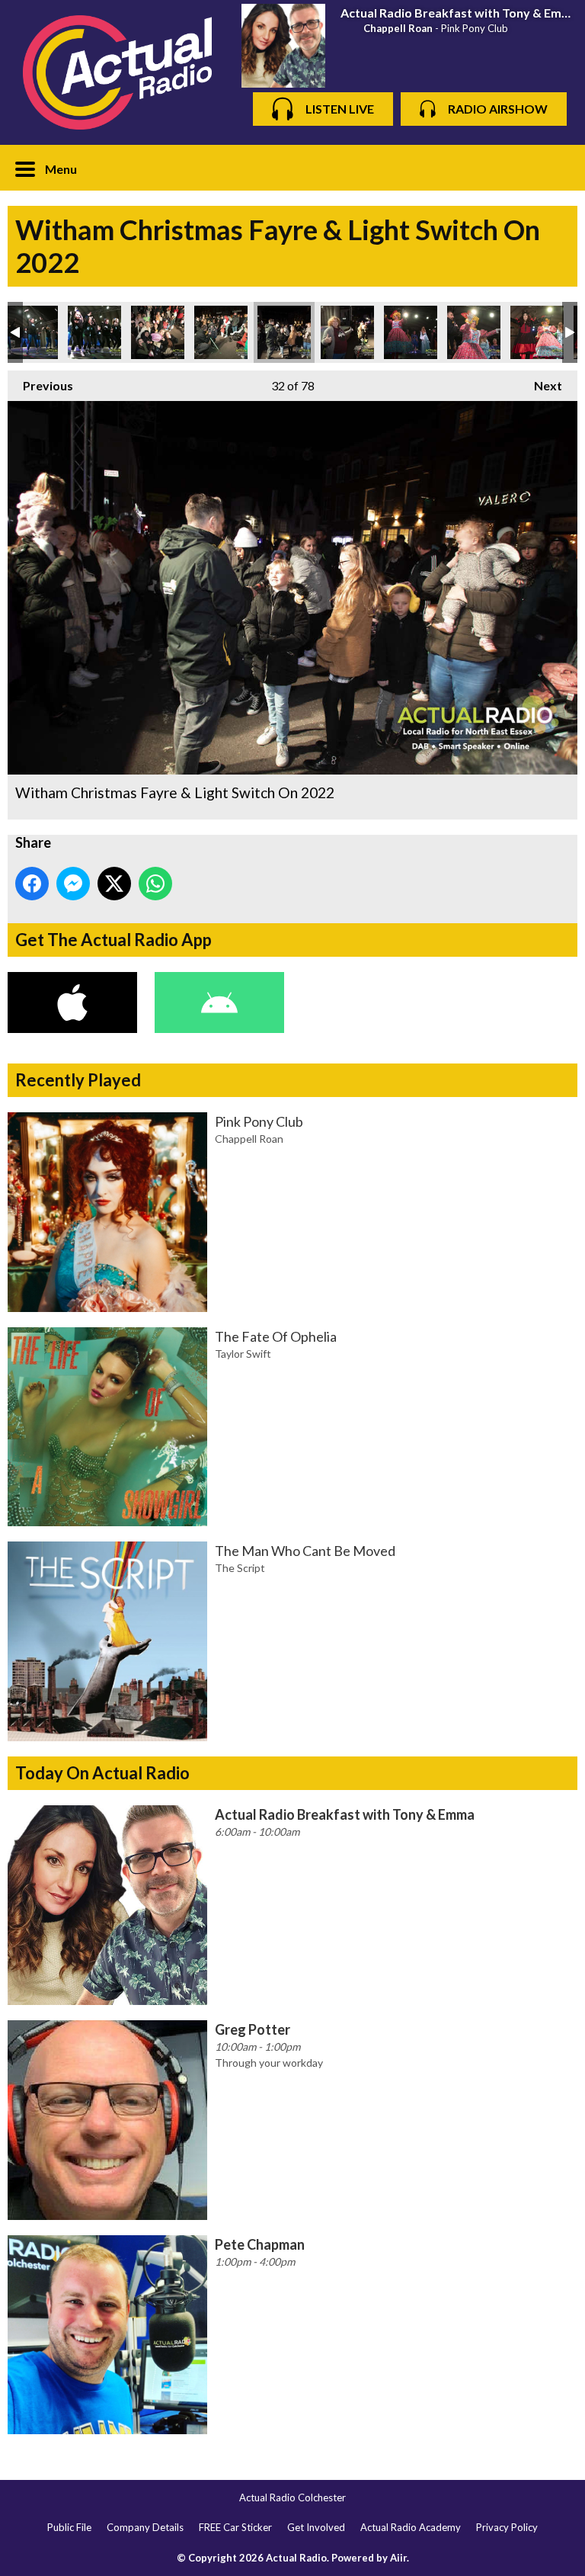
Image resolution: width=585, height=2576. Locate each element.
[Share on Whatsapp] (155, 884)
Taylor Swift (243, 1354)
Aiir (398, 2558)
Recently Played (78, 1080)
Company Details (145, 2527)
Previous (40, 385)
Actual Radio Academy (411, 2527)
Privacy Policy (507, 2527)
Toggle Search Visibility (555, 168)
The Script (240, 1568)
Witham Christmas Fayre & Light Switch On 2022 (31, 332)
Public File (69, 2527)
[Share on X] (114, 884)
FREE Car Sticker (235, 2527)
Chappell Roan (398, 28)
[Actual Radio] (117, 72)
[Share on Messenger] (73, 884)
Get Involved (316, 2527)
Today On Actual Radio (102, 1773)
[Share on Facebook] (32, 884)
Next (540, 385)
